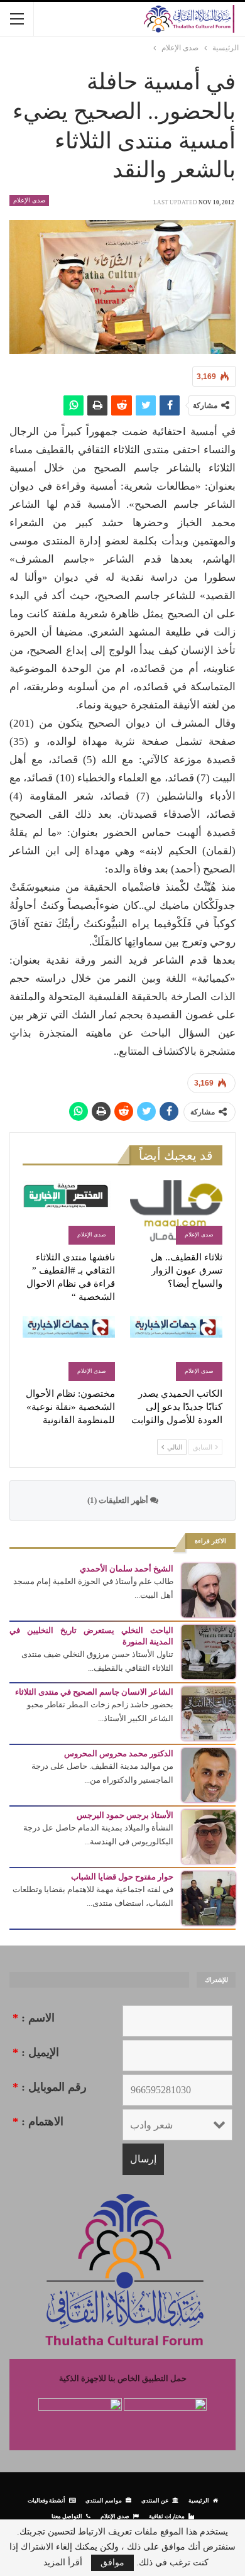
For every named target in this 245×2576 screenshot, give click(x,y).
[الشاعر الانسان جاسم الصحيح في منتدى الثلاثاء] (209, 1713)
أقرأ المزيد (63, 2563)
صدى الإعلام (29, 200)
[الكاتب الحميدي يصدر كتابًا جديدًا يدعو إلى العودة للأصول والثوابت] (176, 1349)
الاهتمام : (38, 2122)
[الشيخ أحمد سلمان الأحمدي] (209, 1589)
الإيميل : (36, 2052)
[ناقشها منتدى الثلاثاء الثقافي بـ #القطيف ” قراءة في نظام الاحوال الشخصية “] (69, 1212)
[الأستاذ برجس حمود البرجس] (209, 1836)
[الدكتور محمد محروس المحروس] (209, 1774)
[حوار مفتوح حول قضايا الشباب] (209, 1897)
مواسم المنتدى (104, 2500)
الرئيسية (199, 2500)
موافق (112, 2562)
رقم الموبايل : (50, 2087)
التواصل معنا (67, 2516)
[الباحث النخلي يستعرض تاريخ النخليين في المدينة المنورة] (209, 1651)
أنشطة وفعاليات (46, 2500)
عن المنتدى (155, 2500)
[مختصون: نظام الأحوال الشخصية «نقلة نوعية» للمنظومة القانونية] (69, 1349)
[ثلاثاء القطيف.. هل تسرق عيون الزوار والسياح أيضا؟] (176, 1212)
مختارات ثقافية (167, 2516)
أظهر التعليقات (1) (119, 1500)
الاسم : (34, 2018)
